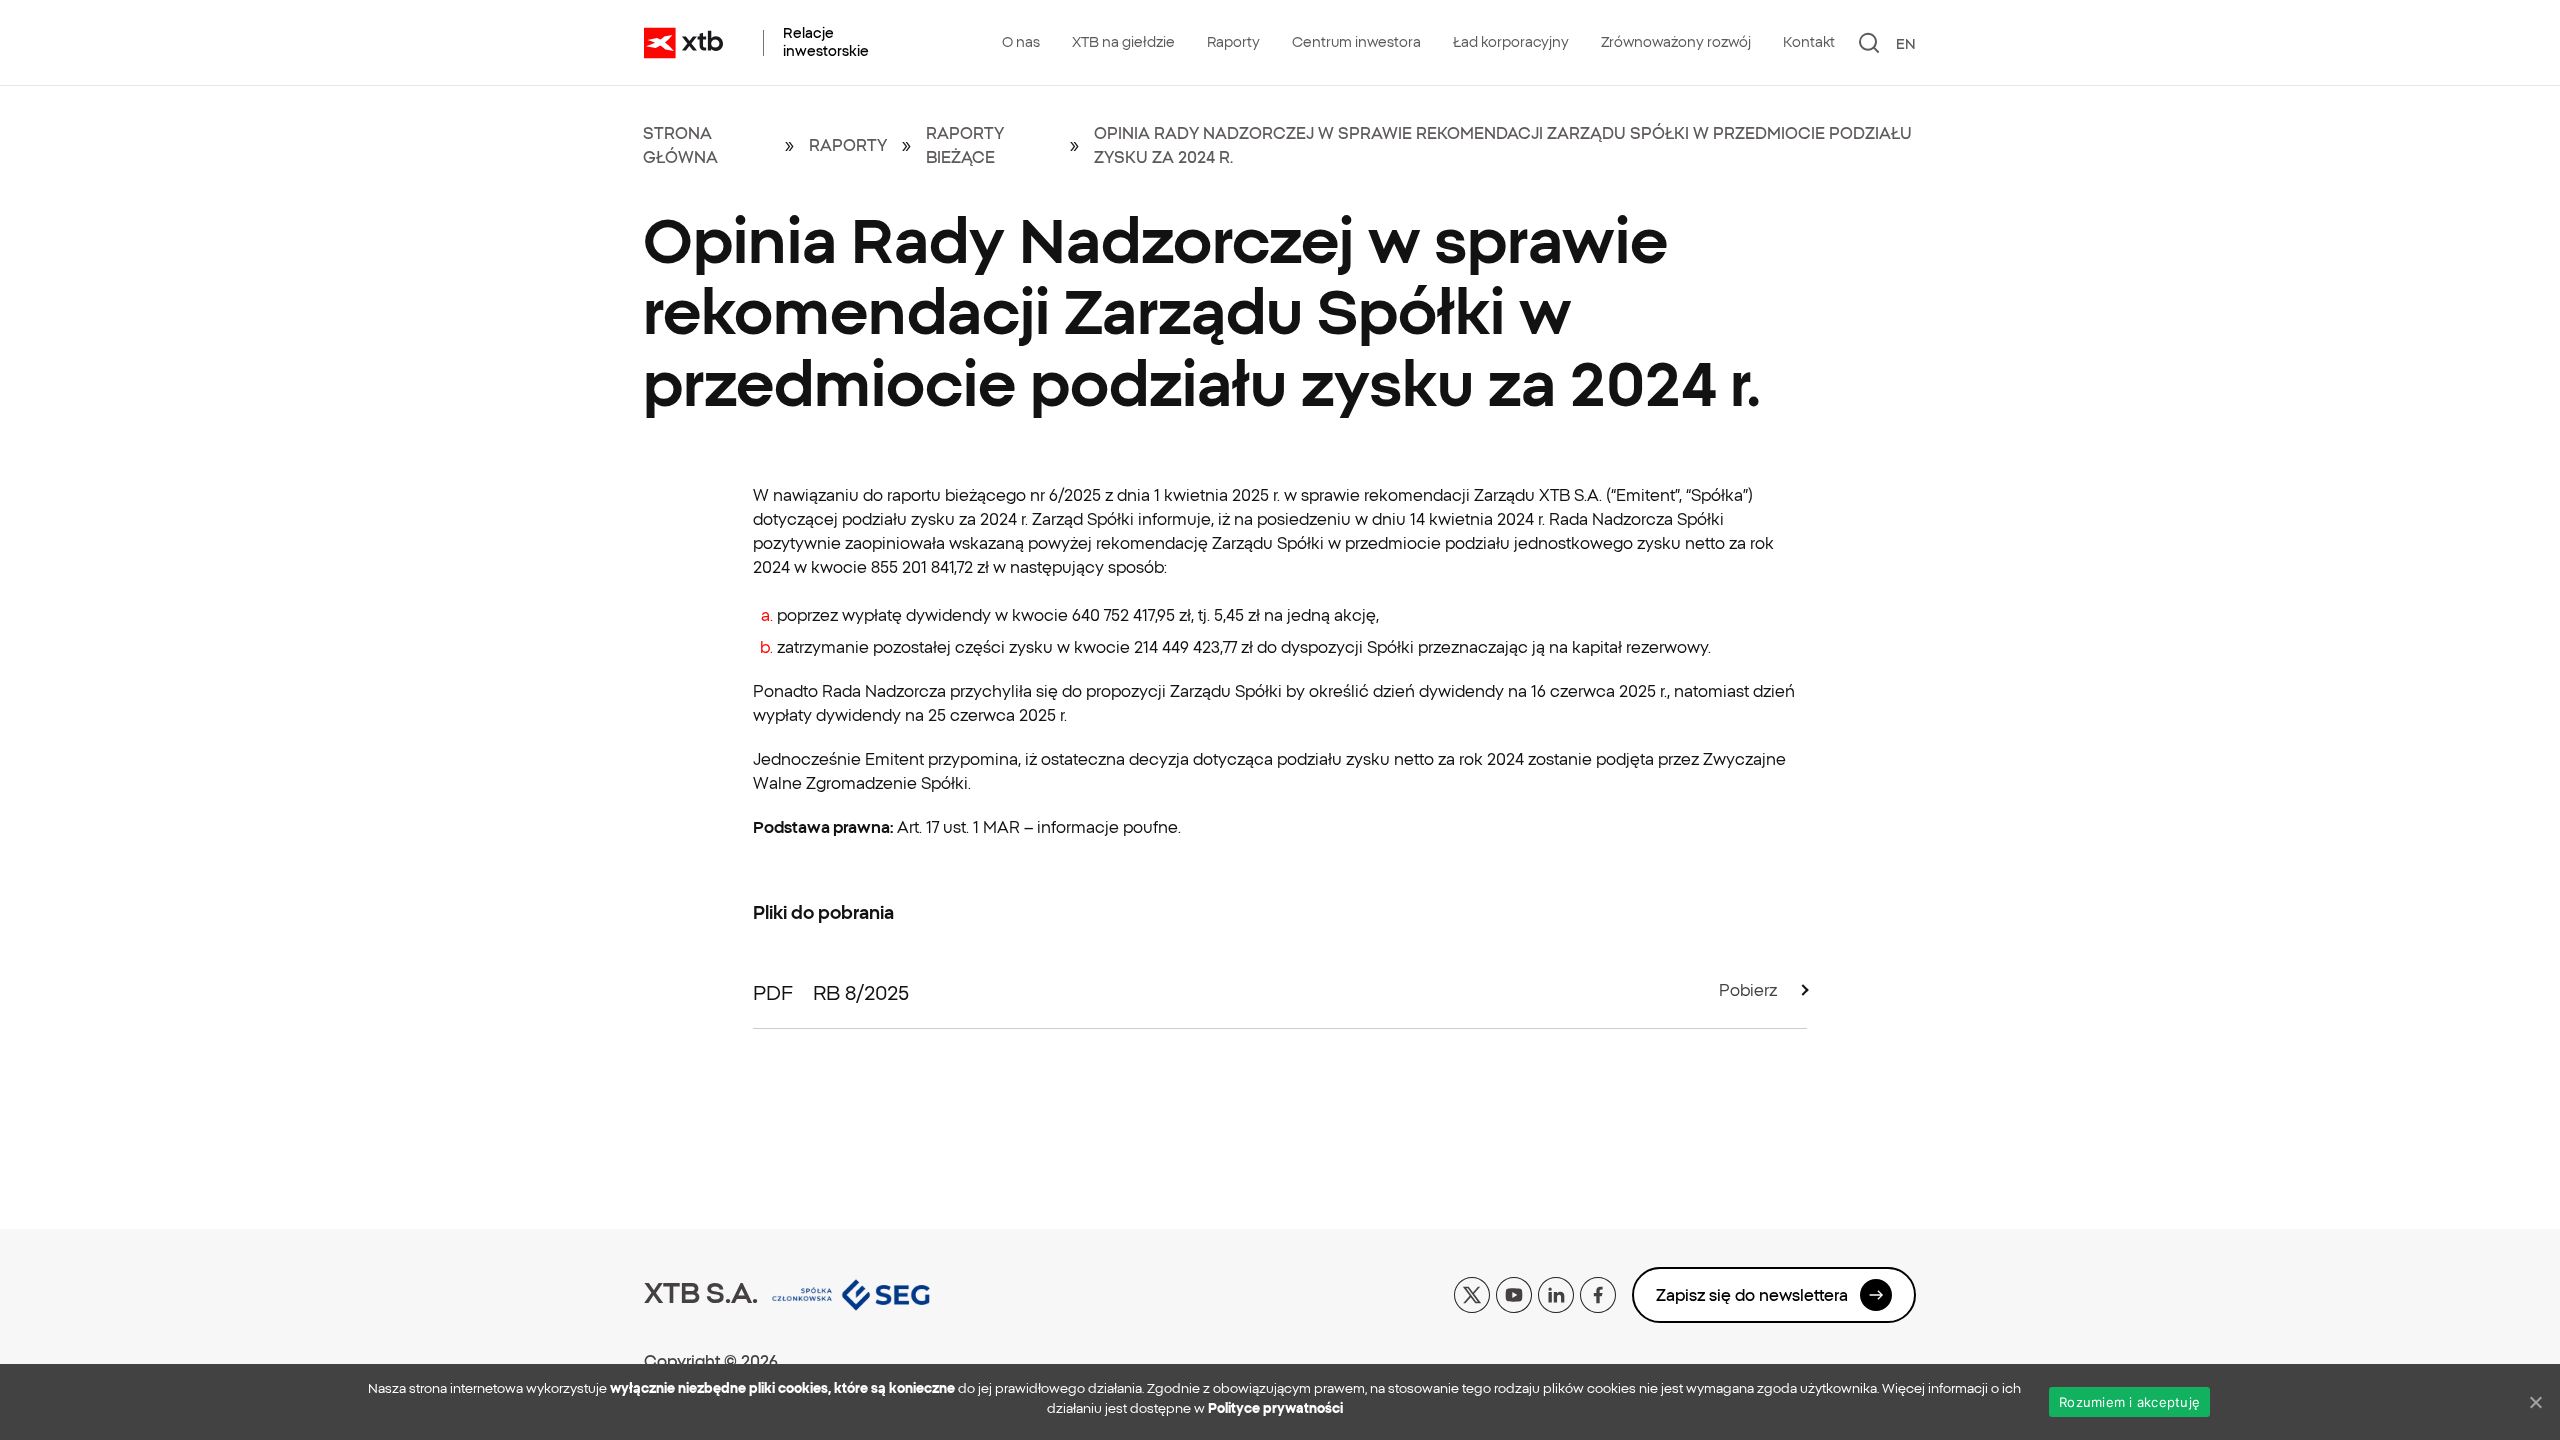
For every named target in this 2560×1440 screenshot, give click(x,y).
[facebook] (1598, 1293)
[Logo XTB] (683, 43)
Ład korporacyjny (1511, 42)
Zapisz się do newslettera (1752, 1295)
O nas (1021, 42)
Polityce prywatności (1275, 1408)
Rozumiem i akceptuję (2129, 1402)
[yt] (1514, 1293)
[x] (1472, 1293)
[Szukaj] (1869, 43)
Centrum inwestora (1356, 42)
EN (1906, 44)
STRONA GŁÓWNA (680, 145)
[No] (2535, 1402)
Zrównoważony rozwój (1676, 42)
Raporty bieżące (965, 145)
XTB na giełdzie (1123, 42)
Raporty (1233, 42)
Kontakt (1809, 42)
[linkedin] (1556, 1293)
